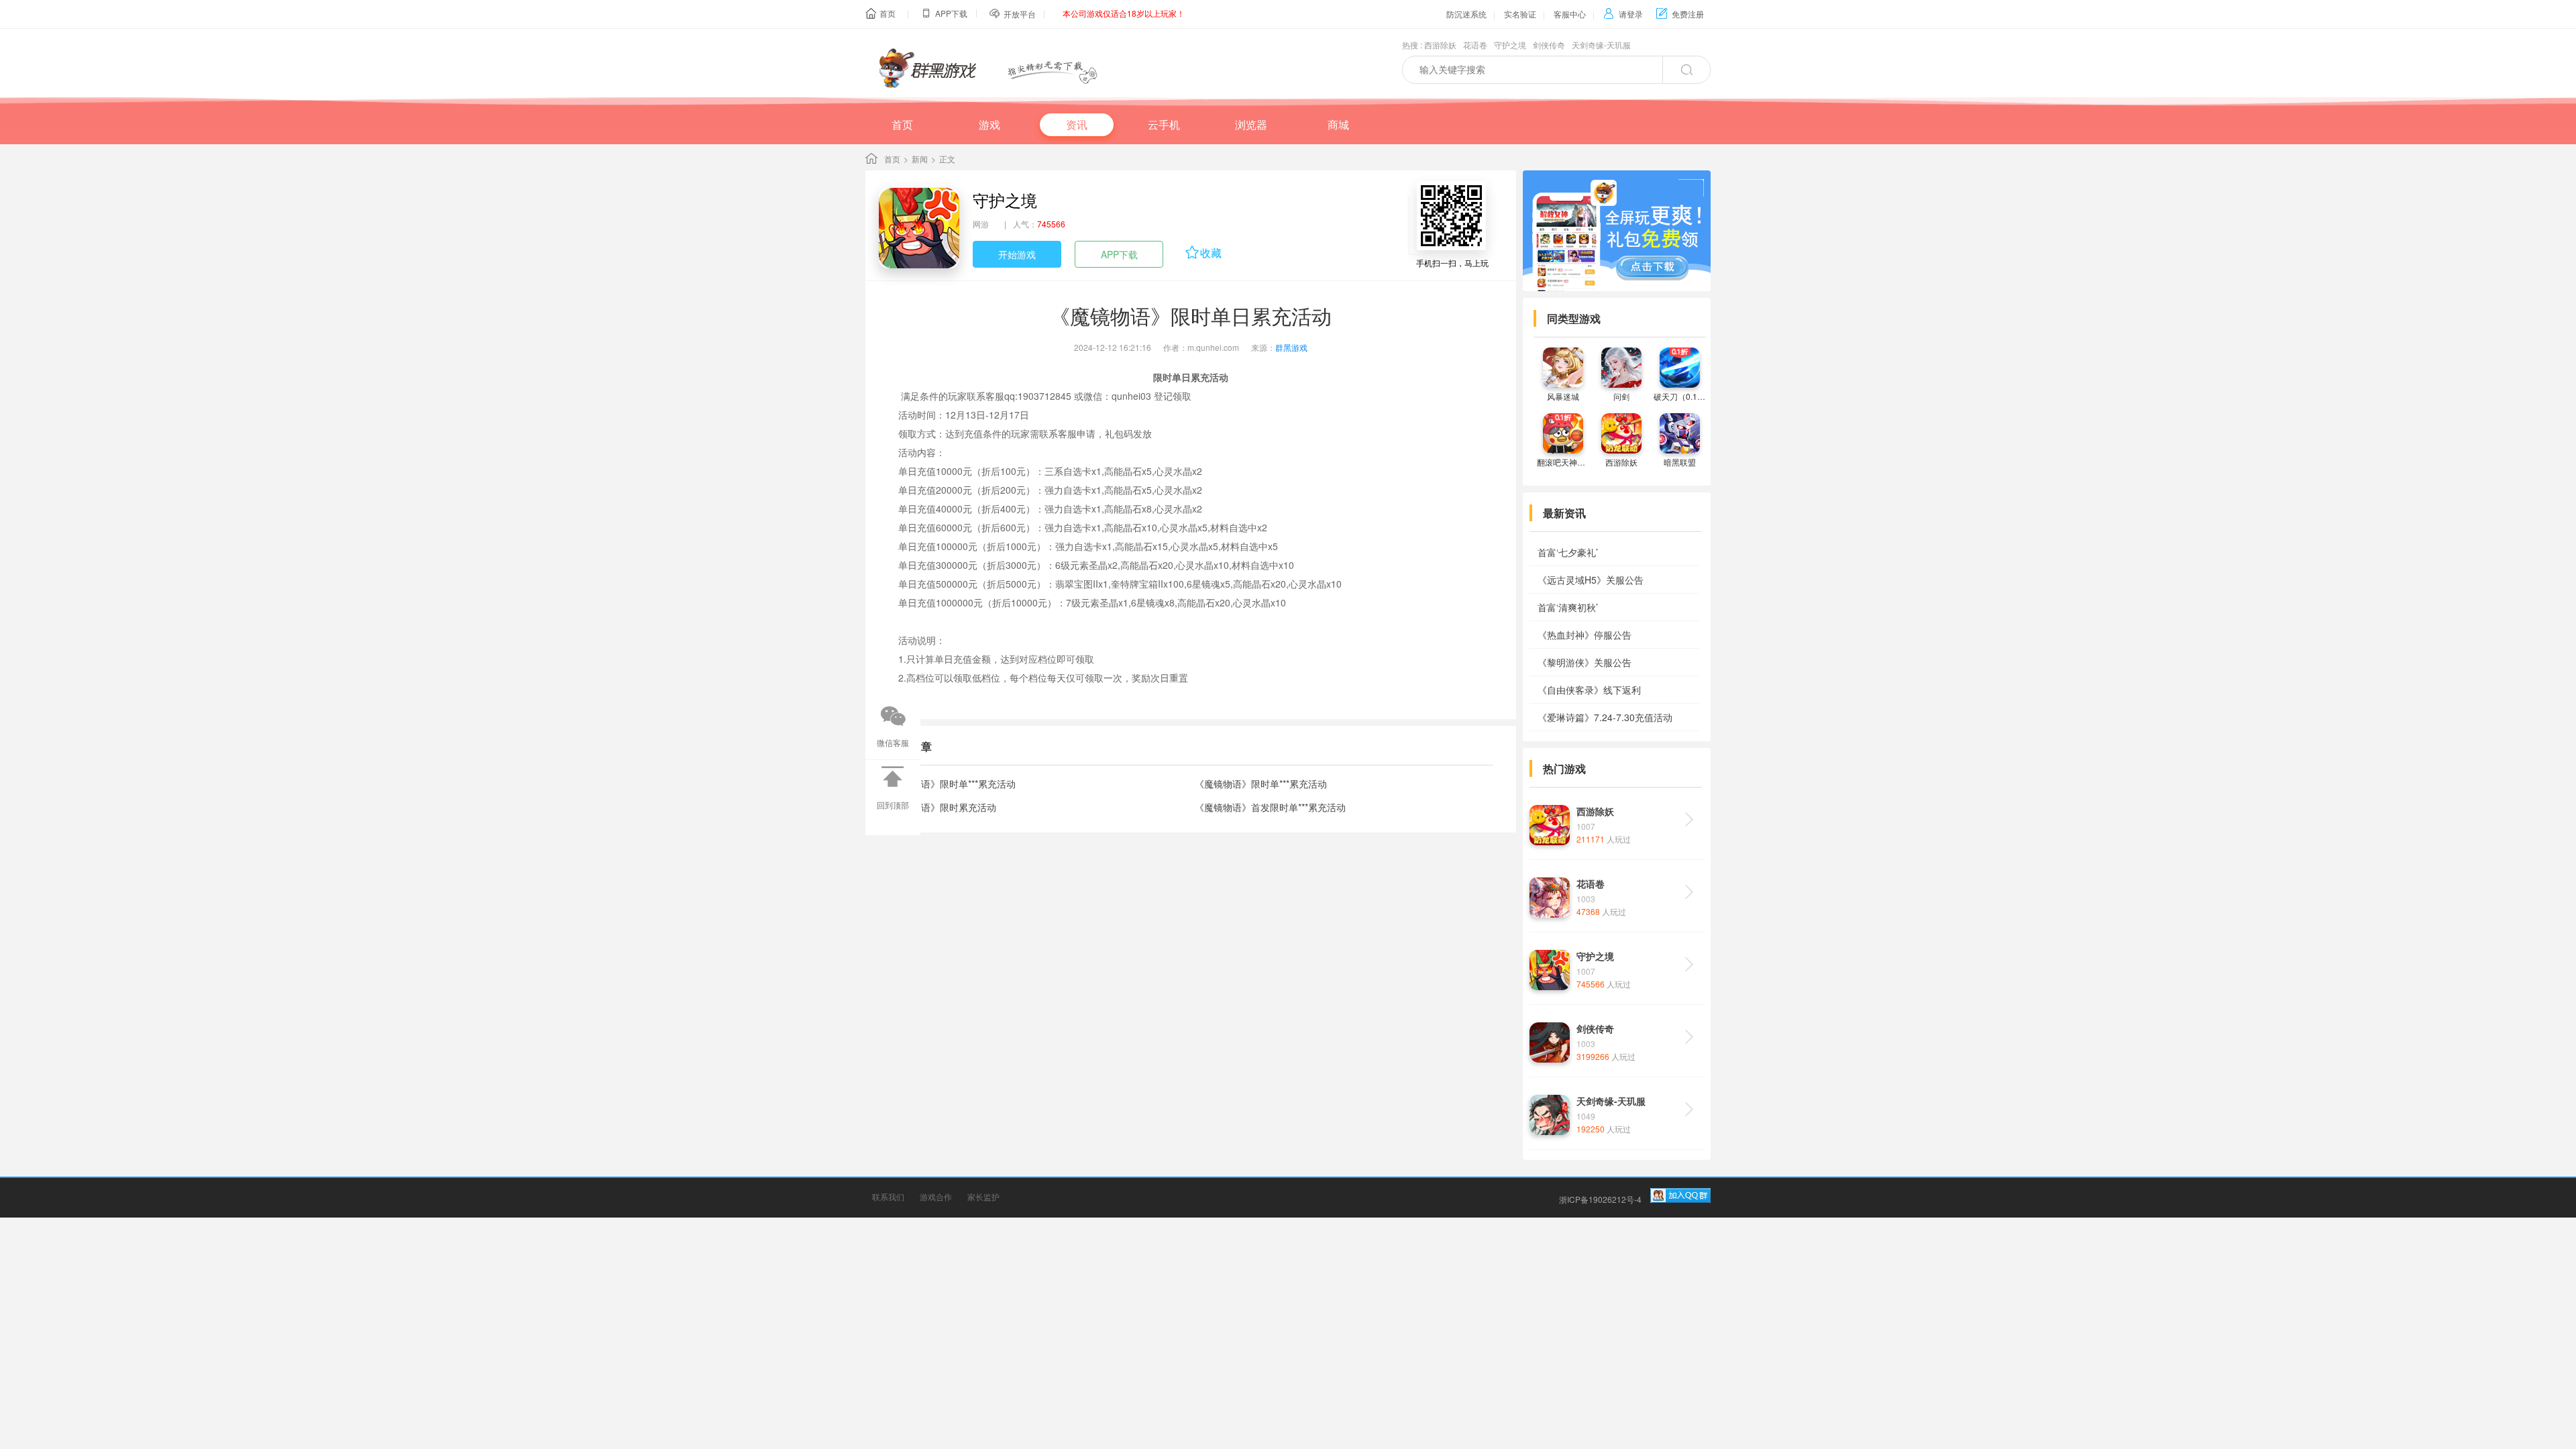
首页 (888, 13)
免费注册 (1680, 14)
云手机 (1164, 124)
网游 (981, 224)
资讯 (1077, 124)
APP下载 (1119, 254)
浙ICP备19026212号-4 (1600, 1199)
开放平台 (1020, 14)
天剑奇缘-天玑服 (1601, 45)
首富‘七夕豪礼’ (1568, 552)
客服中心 (1570, 14)
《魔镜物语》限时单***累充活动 (950, 784)
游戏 (989, 124)
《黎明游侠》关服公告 (1585, 662)
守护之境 (1510, 45)
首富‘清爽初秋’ (1568, 607)
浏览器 (1251, 124)
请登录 (1623, 14)
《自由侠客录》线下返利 (1589, 690)
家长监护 (983, 1196)
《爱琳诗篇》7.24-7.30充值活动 (1605, 717)
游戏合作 (936, 1196)
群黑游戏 (1291, 347)
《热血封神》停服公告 (1585, 635)
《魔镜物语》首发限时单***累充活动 (1270, 807)
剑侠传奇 (1549, 45)
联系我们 (888, 1196)
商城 (1338, 124)
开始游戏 (1017, 254)
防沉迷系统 (1466, 14)
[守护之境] (919, 228)
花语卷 (1475, 45)
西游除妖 (1440, 45)
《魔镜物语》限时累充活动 (940, 807)
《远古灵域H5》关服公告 (1591, 580)
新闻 (920, 159)
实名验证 (1520, 14)
